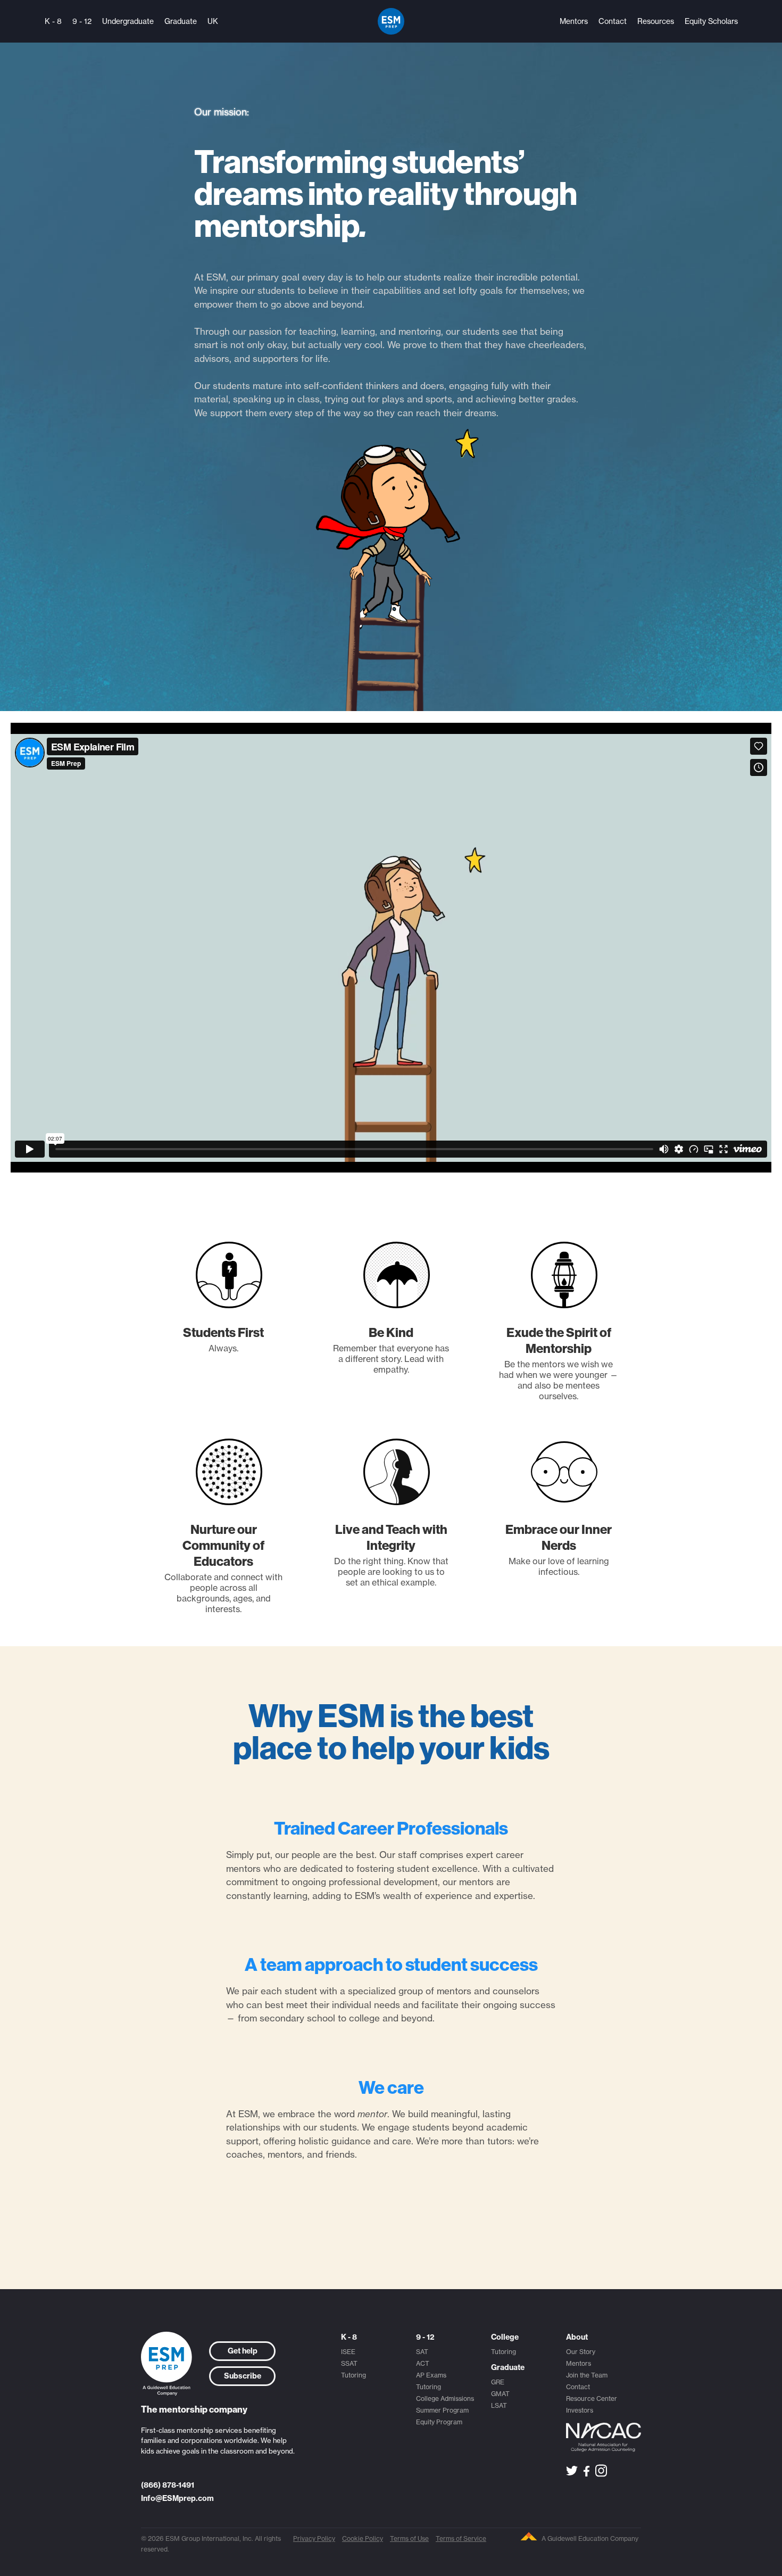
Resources (656, 21)
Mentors (574, 21)
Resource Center (592, 2399)
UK (213, 21)
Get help (243, 2351)
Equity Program (439, 2422)
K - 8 (53, 21)
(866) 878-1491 (168, 2485)
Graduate (181, 21)
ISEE (348, 2352)
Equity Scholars (711, 21)
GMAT (500, 2394)
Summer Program (442, 2410)
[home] (391, 21)
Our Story (581, 2352)
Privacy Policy (314, 2538)
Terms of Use (409, 2538)
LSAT (499, 2405)
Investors (580, 2410)
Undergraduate (128, 21)
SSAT (349, 2363)
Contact (613, 21)
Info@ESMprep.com (177, 2498)
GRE (498, 2382)
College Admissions (445, 2399)
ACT (423, 2363)
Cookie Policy (363, 2538)
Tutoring (353, 2375)
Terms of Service (461, 2538)
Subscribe (243, 2376)
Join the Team (587, 2375)
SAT (422, 2352)
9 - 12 (82, 21)
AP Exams (431, 2375)
